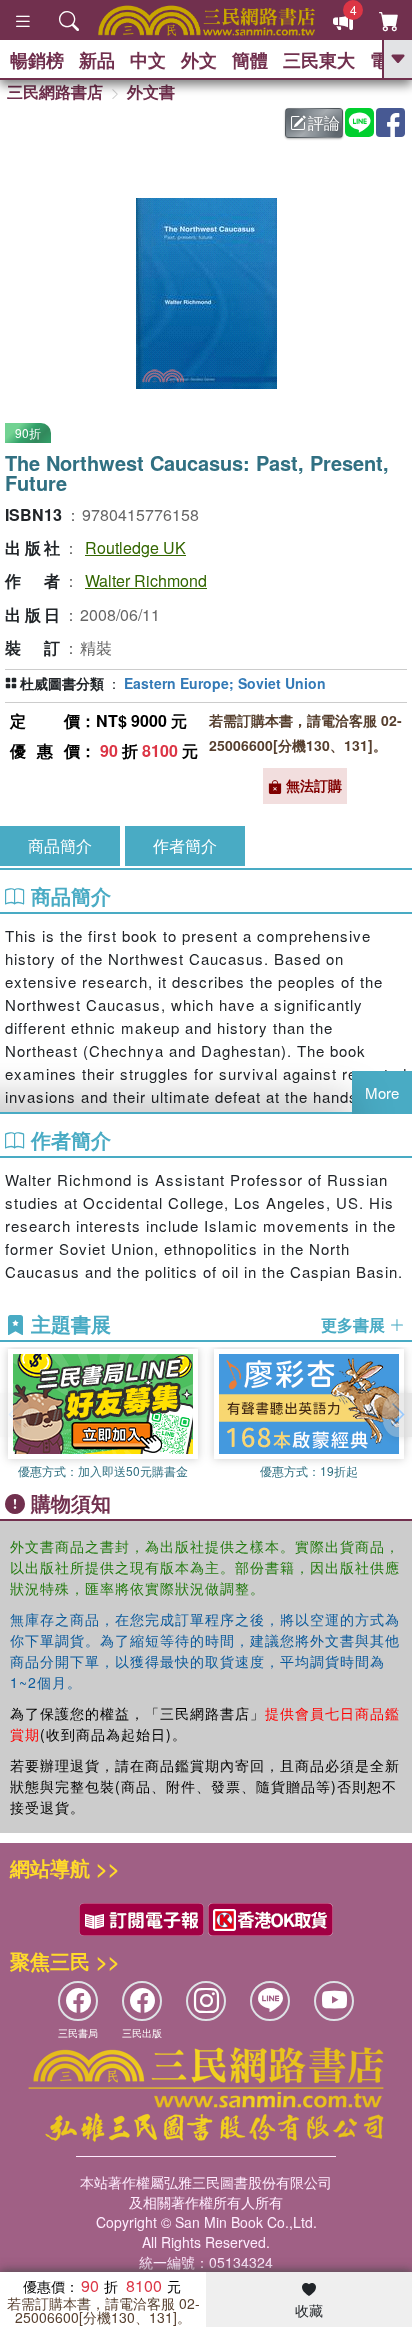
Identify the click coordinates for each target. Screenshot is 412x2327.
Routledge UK (135, 547)
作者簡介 (185, 845)
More (382, 1092)
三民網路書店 (55, 91)
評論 (324, 122)
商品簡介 (60, 845)
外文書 (151, 91)
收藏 (309, 2310)
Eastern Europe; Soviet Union (225, 683)
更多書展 (355, 1325)
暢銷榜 (37, 60)
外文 (199, 60)
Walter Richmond (146, 580)
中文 (148, 60)
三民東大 (319, 60)
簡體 (250, 60)
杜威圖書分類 (62, 683)
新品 (97, 60)
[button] (397, 1415)
